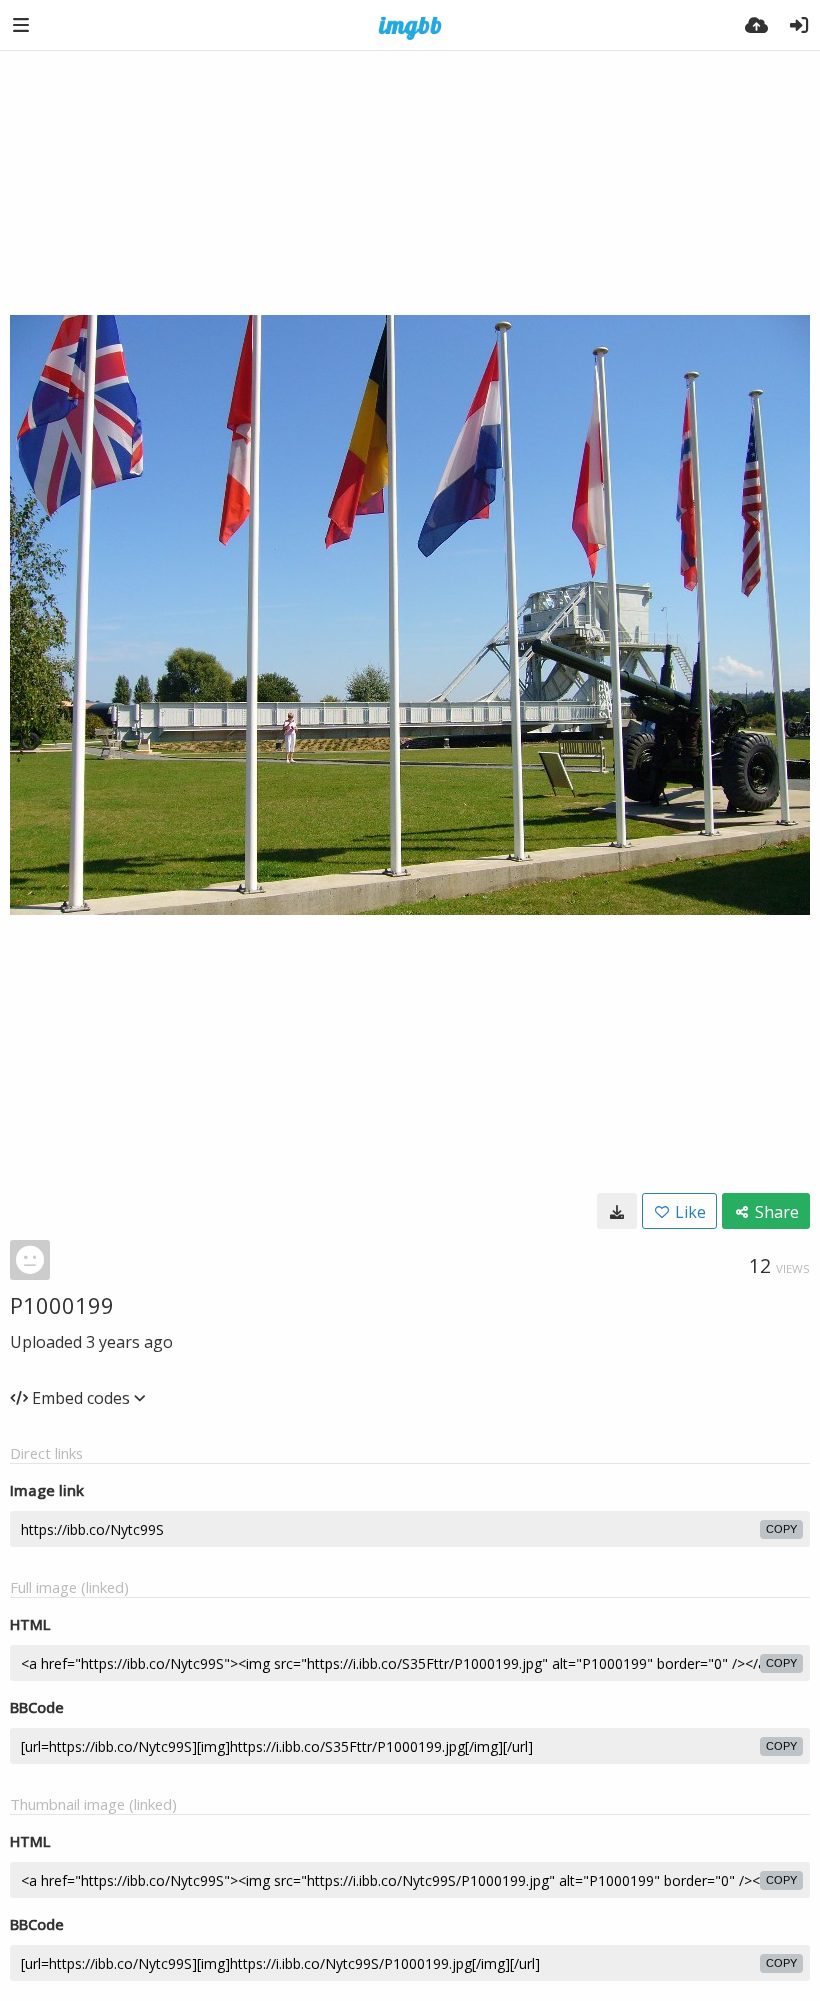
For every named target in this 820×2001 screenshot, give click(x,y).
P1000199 (62, 1305)
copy (781, 1529)
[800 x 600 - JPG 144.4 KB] (617, 1211)
